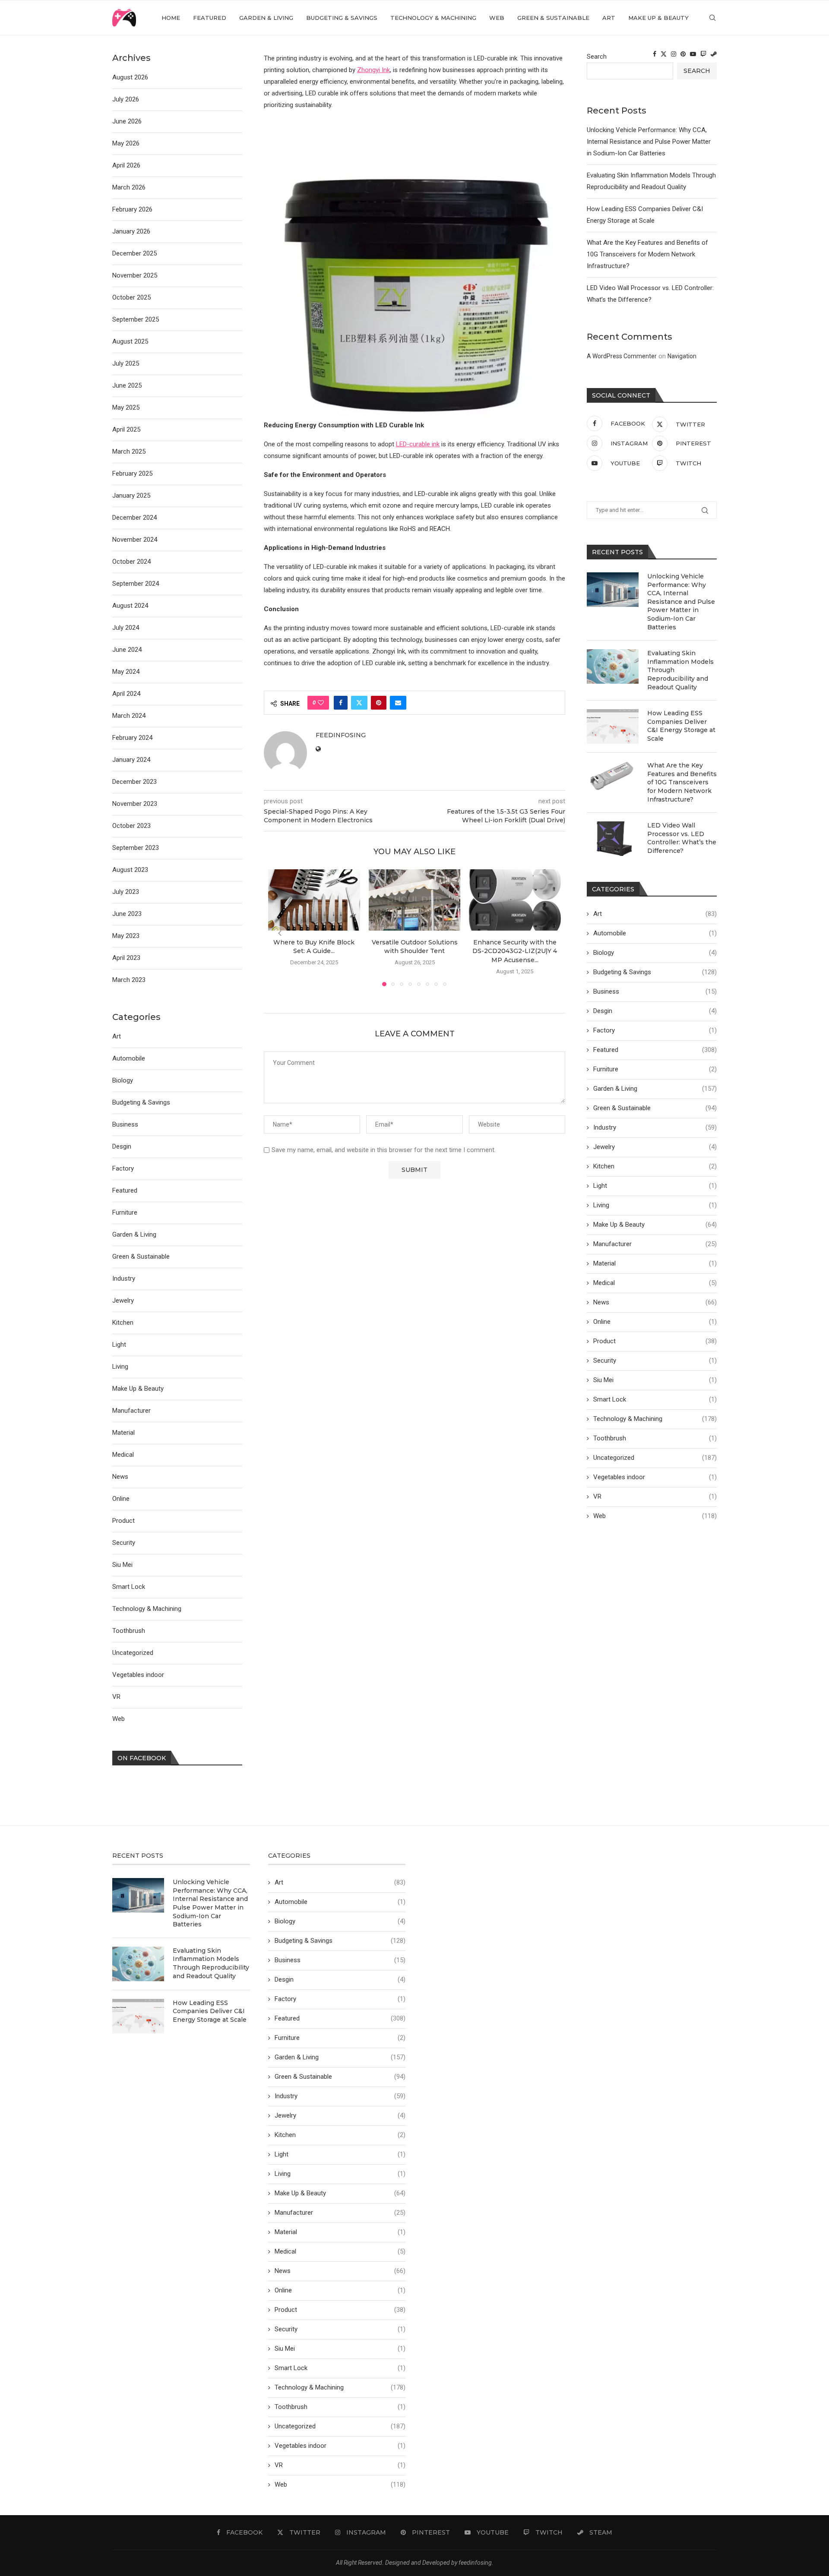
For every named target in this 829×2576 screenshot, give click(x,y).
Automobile (655, 933)
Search (597, 57)
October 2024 (131, 562)
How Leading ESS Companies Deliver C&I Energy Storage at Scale (681, 726)
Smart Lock (655, 1399)
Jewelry (655, 1147)
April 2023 (126, 958)
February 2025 (132, 474)
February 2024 (132, 738)
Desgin (655, 1011)
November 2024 (135, 540)
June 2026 (127, 121)
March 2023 (129, 980)
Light (655, 1186)
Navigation (682, 356)
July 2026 (126, 99)
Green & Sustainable (553, 18)
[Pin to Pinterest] (379, 703)
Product (655, 1341)
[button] (280, 933)
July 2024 (126, 628)
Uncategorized (655, 1458)
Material (655, 1263)
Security (655, 1361)
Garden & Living (266, 18)
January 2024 (131, 760)
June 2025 (127, 385)
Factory (655, 1030)
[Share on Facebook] (341, 703)
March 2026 (129, 187)
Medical (655, 1283)
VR (655, 1496)
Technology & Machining (433, 18)
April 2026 (126, 165)
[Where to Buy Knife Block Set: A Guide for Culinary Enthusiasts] (314, 900)
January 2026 (131, 231)
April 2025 (126, 429)
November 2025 (135, 275)
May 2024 (126, 672)
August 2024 (130, 606)
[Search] (712, 18)
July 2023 (126, 892)
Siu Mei (655, 1380)
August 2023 (130, 870)
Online (655, 1322)
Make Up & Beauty (658, 18)
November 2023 (135, 804)
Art (609, 18)
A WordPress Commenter (622, 356)
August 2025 (130, 341)
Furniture (655, 1069)
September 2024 (136, 584)
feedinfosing (341, 735)
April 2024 (126, 694)
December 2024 (134, 518)
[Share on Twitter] (359, 703)
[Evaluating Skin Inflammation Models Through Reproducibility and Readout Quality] (613, 666)
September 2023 (136, 848)
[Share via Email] (398, 703)
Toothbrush (655, 1438)
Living (655, 1205)
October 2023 (131, 826)
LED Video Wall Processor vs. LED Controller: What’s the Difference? (682, 838)
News (655, 1302)
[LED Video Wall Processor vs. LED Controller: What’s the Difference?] (613, 839)
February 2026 (132, 209)
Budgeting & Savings (342, 18)
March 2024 (129, 716)
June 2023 (127, 914)
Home (171, 18)
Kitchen (655, 1166)
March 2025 (129, 451)
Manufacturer (655, 1244)
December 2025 (134, 253)
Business (655, 991)
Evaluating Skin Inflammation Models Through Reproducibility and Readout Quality (680, 670)
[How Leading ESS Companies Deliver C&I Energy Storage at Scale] (613, 726)
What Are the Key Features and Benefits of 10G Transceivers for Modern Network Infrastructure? (647, 254)
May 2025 (126, 407)
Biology (655, 953)
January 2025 (131, 496)
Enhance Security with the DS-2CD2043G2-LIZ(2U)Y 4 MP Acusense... (515, 951)
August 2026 (130, 77)
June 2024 (127, 650)
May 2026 (126, 143)
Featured (210, 18)
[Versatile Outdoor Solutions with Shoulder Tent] (415, 900)
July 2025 (126, 363)
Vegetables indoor (655, 1477)
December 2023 (134, 782)
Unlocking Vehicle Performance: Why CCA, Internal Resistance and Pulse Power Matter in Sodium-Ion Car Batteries (649, 142)
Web (497, 18)
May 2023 (126, 936)
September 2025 (136, 319)
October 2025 (131, 297)
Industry (655, 1127)
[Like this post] (321, 703)
